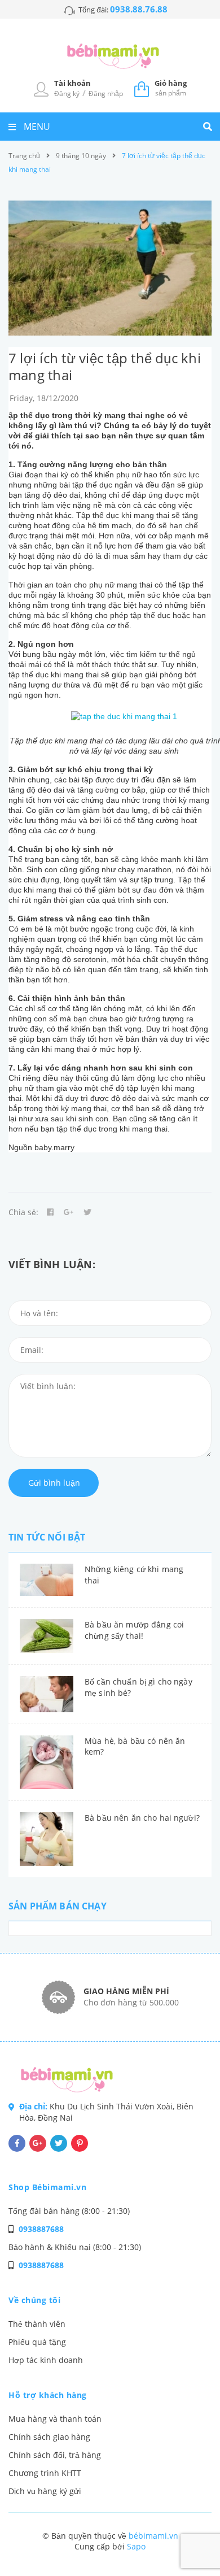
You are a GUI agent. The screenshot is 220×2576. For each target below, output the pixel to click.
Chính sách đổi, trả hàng (55, 2455)
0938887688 (41, 2229)
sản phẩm (171, 88)
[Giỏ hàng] (142, 88)
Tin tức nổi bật (47, 1537)
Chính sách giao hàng (49, 2437)
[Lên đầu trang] (193, 2537)
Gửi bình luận (54, 1483)
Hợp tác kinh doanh (46, 2360)
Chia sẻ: (23, 1212)
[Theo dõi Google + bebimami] (38, 2143)
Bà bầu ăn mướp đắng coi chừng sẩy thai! (134, 1630)
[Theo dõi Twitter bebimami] (59, 2143)
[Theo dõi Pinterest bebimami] (80, 2143)
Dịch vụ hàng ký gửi (45, 2491)
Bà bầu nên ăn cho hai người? (142, 1818)
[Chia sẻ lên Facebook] (50, 1212)
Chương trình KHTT (45, 2473)
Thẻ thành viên (37, 2324)
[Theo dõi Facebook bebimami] (17, 2143)
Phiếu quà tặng (37, 2342)
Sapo (136, 2546)
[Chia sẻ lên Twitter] (87, 1212)
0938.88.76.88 (139, 9)
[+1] (69, 1212)
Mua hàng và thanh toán (55, 2419)
